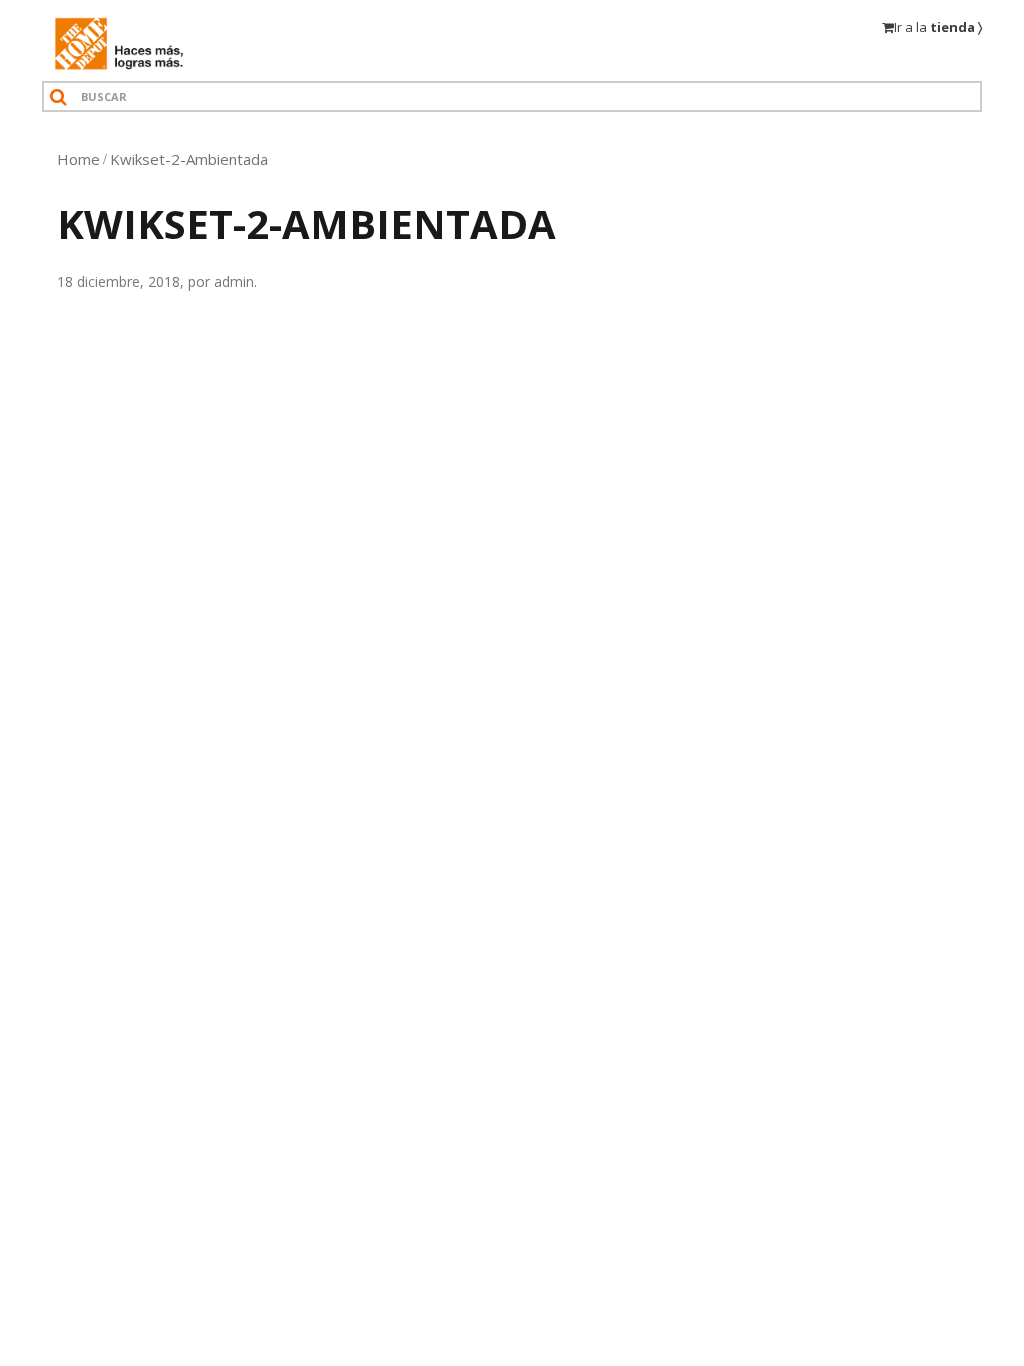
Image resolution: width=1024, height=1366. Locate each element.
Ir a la (938, 27)
